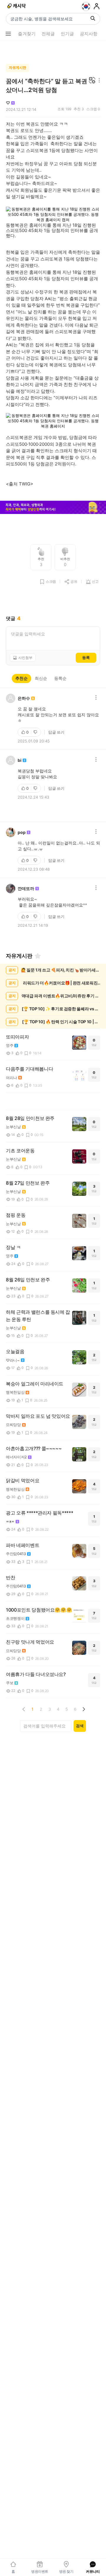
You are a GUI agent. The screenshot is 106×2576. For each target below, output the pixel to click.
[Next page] (84, 1709)
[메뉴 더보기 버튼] (8, 34)
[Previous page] (24, 1709)
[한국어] (86, 6)
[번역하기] (92, 81)
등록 (86, 657)
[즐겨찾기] (38, 956)
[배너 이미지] (53, 508)
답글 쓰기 (56, 732)
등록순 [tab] (60, 678)
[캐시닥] (17, 6)
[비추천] (36, 732)
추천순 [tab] (21, 678)
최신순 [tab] (41, 678)
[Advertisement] (53, 51)
